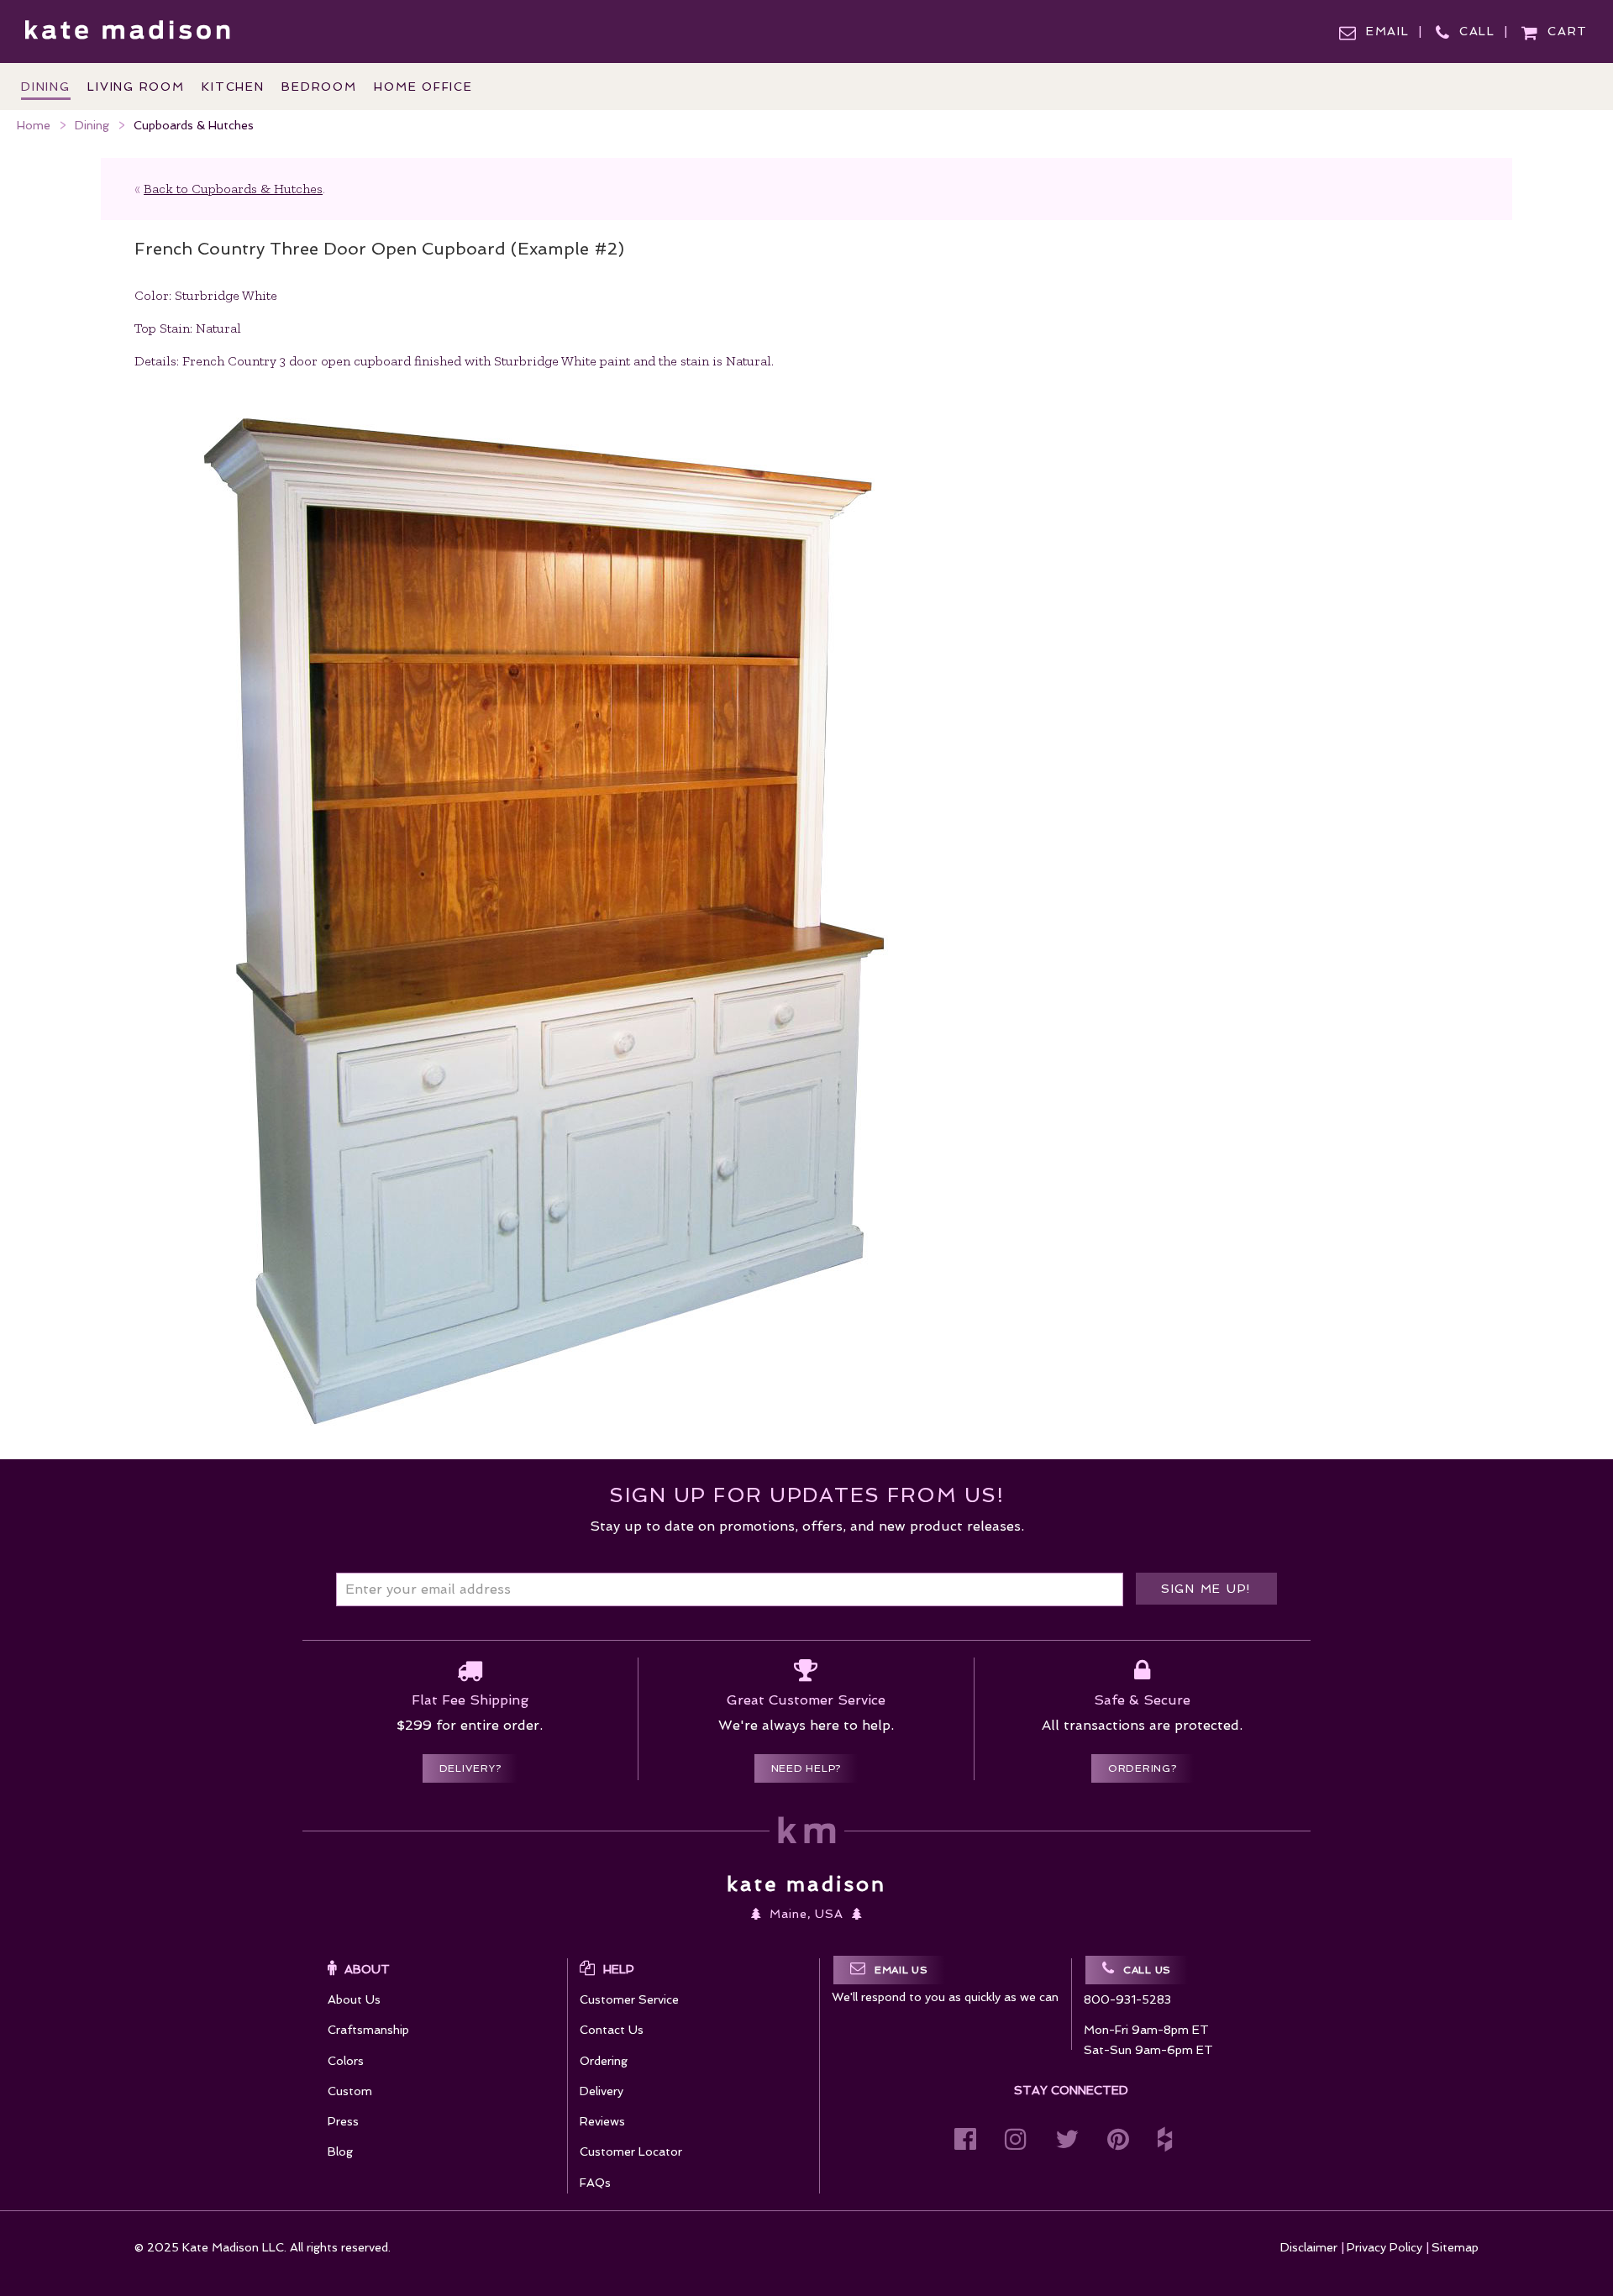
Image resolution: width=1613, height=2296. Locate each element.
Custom (350, 2091)
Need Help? (806, 1768)
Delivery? (470, 1768)
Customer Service (629, 1999)
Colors (346, 2061)
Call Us (1147, 1970)
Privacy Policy (1384, 2247)
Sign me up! (1206, 1589)
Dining (92, 125)
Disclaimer (1309, 2247)
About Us (354, 1999)
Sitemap (1455, 2247)
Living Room (136, 87)
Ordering (604, 2061)
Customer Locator (631, 2152)
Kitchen (233, 87)
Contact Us (612, 2030)
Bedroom (319, 87)
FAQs (595, 2183)
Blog (340, 2152)
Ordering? (1143, 1768)
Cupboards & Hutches (194, 125)
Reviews (602, 2121)
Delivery (602, 2091)
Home (34, 125)
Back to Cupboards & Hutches (233, 189)
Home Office (423, 87)
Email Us (901, 1970)
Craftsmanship (368, 2030)
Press (343, 2121)
